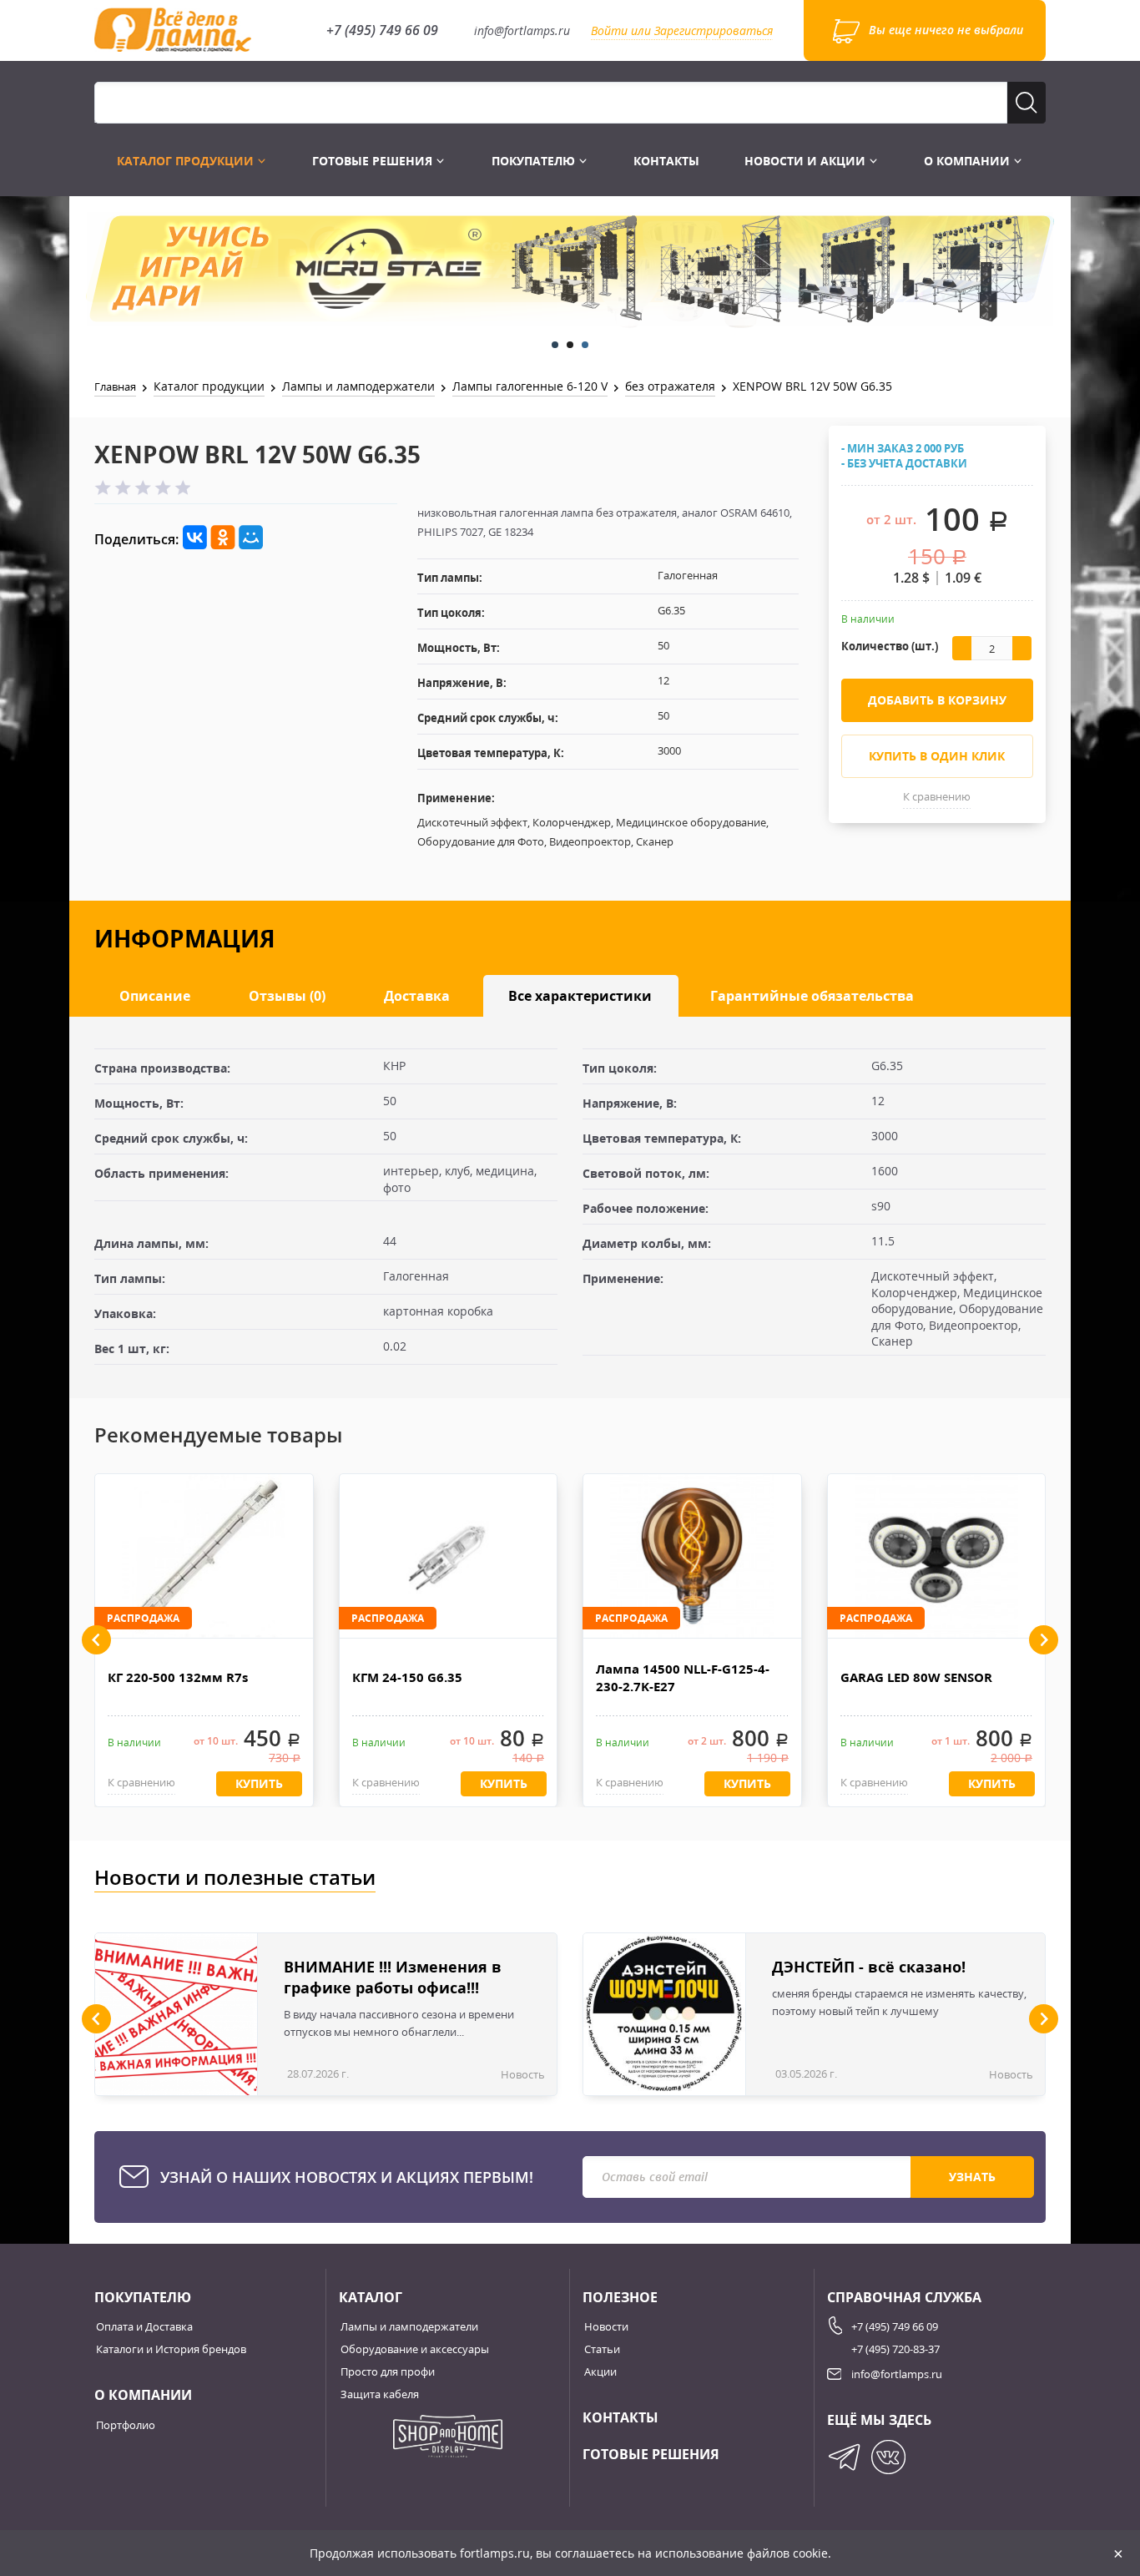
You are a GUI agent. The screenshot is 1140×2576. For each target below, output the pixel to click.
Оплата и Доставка (144, 2326)
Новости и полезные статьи (235, 1877)
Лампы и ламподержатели (358, 386)
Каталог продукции (187, 161)
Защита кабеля (380, 2394)
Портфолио (126, 2425)
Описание (155, 996)
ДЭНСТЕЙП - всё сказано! (869, 1967)
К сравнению (937, 796)
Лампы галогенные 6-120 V (530, 386)
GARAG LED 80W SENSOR (916, 1677)
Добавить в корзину (937, 700)
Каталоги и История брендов (171, 2349)
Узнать (972, 2177)
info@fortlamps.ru (522, 30)
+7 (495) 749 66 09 (382, 30)
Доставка (417, 996)
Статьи (602, 2349)
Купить (259, 1783)
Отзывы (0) (287, 996)
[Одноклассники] (223, 538)
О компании (968, 161)
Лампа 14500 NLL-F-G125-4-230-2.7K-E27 (683, 1677)
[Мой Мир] (251, 538)
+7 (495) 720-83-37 (895, 2349)
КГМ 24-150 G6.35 (407, 1677)
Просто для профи (388, 2371)
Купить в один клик (937, 756)
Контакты (666, 161)
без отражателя (670, 386)
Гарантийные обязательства (812, 996)
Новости (606, 2326)
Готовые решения (374, 161)
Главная (115, 386)
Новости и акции (807, 161)
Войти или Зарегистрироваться (682, 30)
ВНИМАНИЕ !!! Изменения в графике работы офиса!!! (393, 1977)
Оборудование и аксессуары (415, 2349)
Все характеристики (580, 996)
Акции (600, 2371)
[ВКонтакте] (195, 538)
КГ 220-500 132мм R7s (178, 1677)
